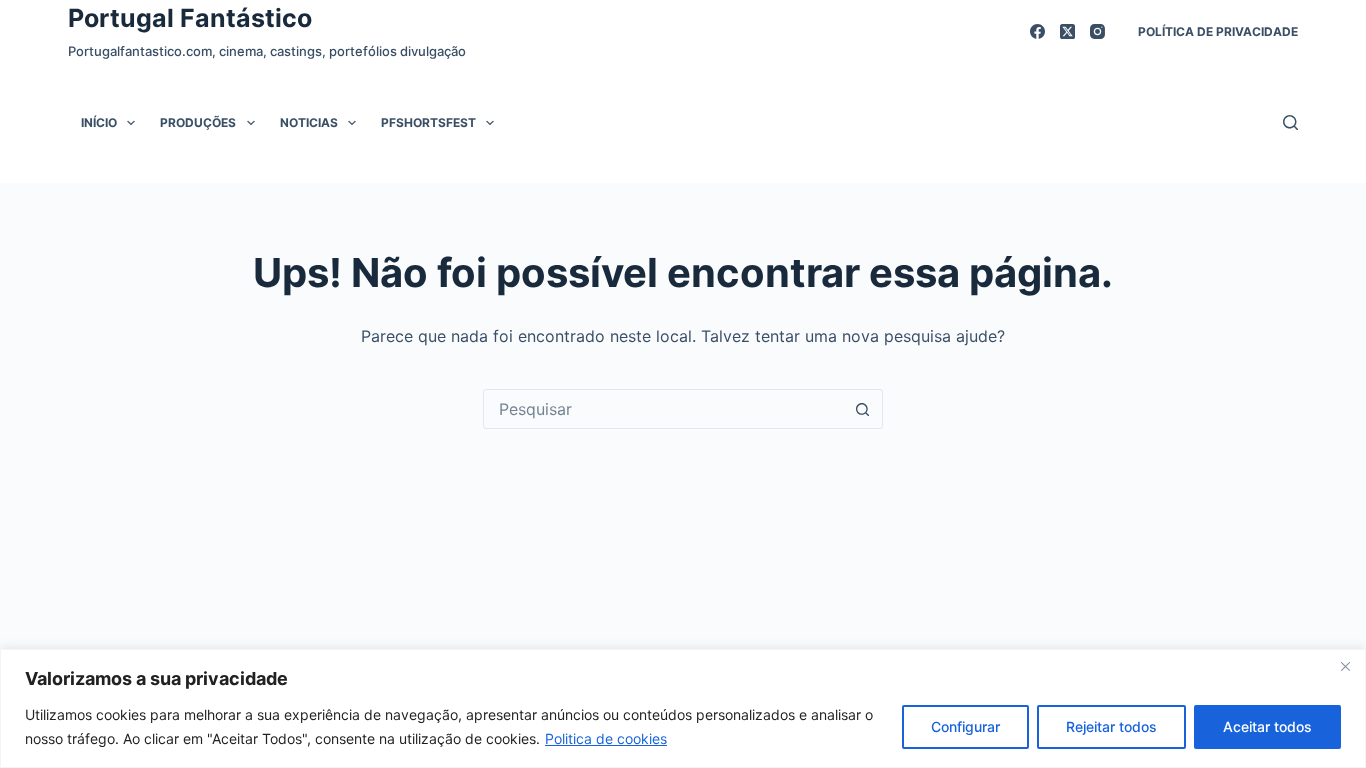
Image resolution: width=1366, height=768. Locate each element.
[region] (683, 708)
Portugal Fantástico (190, 18)
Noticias (309, 122)
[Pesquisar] (1290, 122)
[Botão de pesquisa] (863, 409)
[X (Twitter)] (1067, 31)
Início (99, 122)
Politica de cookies (606, 738)
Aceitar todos (1267, 726)
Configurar (965, 726)
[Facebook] (1037, 31)
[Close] (1345, 666)
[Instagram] (1097, 31)
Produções (198, 122)
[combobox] (664, 409)
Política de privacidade (1218, 31)
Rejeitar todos (1111, 726)
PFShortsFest (428, 122)
